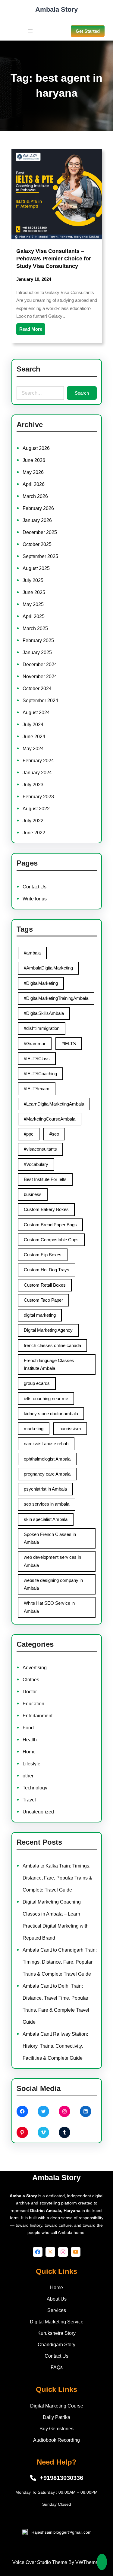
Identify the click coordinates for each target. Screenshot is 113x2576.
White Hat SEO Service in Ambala (49, 1607)
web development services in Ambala (52, 1561)
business (33, 1194)
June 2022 (34, 833)
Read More (31, 329)
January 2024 (37, 773)
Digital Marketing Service (57, 2322)
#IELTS (69, 1044)
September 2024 (40, 701)
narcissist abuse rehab (46, 1444)
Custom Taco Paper (43, 1300)
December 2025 (40, 532)
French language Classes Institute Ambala (49, 1364)
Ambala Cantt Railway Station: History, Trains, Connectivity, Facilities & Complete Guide (55, 2046)
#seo (54, 1134)
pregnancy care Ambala (47, 1474)
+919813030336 (61, 2478)
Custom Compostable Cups (51, 1240)
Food (28, 1728)
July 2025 (33, 580)
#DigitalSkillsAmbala (44, 1013)
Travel (29, 1800)
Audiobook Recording (56, 2440)
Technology (35, 1788)
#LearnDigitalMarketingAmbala (54, 1104)
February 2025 (38, 640)
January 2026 (37, 520)
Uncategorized (38, 1812)
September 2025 (40, 556)
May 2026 (33, 472)
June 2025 (34, 592)
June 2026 (34, 460)
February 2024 (38, 761)
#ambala (32, 953)
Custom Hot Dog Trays (47, 1270)
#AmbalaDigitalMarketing (48, 968)
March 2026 (35, 496)
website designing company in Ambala (53, 1584)
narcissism (70, 1429)
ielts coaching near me (46, 1399)
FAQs (57, 2367)
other (28, 1776)
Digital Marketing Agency (48, 1330)
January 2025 (37, 652)
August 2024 (36, 713)
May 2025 (33, 604)
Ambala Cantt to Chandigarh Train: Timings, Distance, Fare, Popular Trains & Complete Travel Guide (60, 1962)
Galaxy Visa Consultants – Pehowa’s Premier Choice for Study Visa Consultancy (54, 259)
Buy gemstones (56, 2429)
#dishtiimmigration (42, 1028)
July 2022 (33, 821)
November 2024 (40, 677)
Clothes (31, 1680)
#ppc (29, 1134)
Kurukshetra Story (56, 2333)
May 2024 (33, 749)
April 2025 (34, 616)
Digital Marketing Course (57, 2406)
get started (88, 31)
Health (30, 1740)
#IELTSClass (37, 1059)
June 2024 (34, 737)
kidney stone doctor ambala (51, 1414)
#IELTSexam (37, 1089)
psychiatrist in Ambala (45, 1489)
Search (82, 393)
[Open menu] (30, 31)
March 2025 (35, 628)
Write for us (35, 899)
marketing (34, 1429)
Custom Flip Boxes (43, 1255)
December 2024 (40, 664)
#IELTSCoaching (40, 1074)
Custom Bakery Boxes (46, 1209)
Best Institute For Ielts (45, 1179)
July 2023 (33, 785)
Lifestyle (31, 1764)
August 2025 (36, 568)
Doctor (30, 1692)
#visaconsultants (40, 1149)
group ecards (37, 1383)
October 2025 (37, 544)
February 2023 (38, 797)
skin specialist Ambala (46, 1519)
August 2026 (36, 448)
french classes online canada (52, 1345)
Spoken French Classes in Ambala (50, 1538)
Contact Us (35, 887)
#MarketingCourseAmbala (50, 1119)
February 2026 (38, 508)
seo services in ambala (47, 1504)
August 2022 (36, 809)
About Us (57, 2299)
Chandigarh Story (56, 2345)
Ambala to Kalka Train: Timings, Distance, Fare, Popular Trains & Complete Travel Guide (57, 1878)
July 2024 (33, 725)
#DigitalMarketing (41, 983)
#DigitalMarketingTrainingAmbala (56, 998)
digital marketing (40, 1315)
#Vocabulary (36, 1164)
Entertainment (38, 1716)
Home (29, 1752)
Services (57, 2310)
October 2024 (37, 689)
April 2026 (34, 484)
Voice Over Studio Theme (40, 2562)
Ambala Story (56, 9)
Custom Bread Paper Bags (50, 1225)
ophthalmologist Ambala (47, 1459)
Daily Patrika (56, 2417)
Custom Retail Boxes (45, 1285)
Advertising (35, 1668)
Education (33, 1704)
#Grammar (35, 1044)
